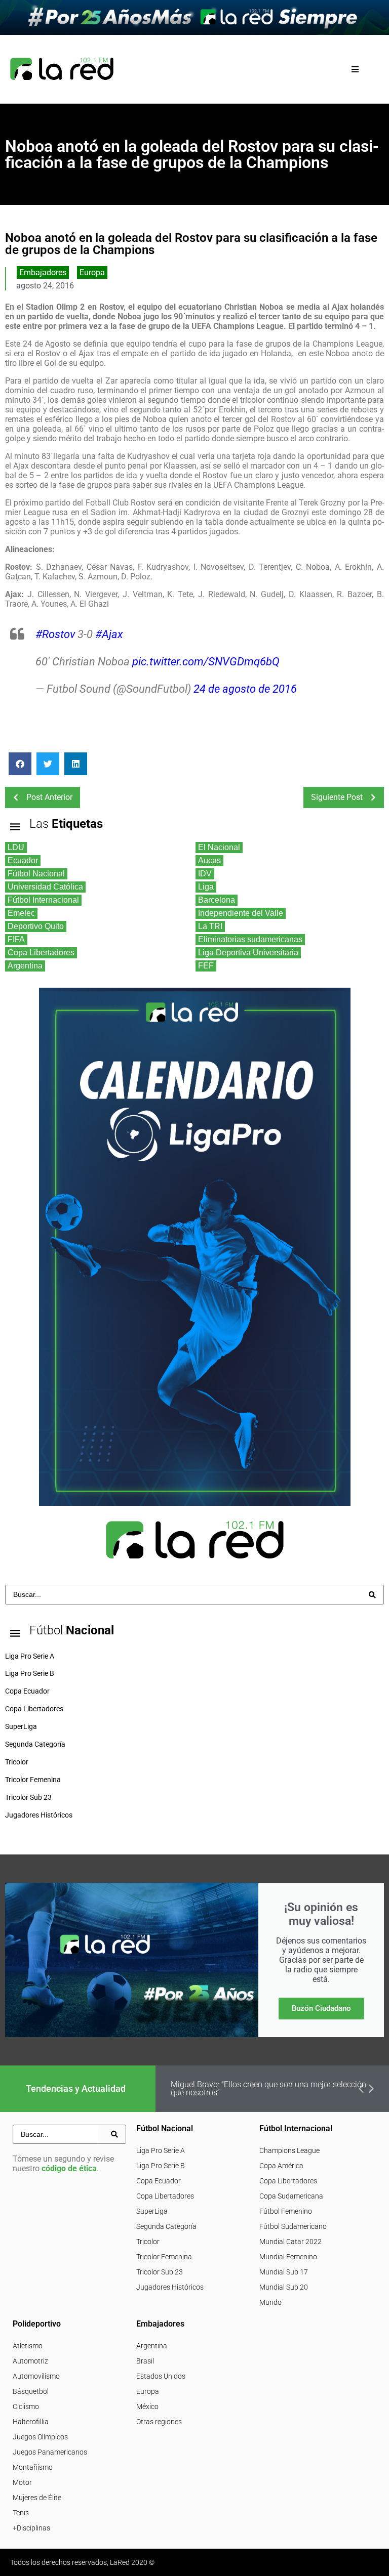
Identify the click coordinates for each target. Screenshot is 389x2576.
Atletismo (28, 2346)
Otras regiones (159, 2422)
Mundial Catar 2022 (290, 2242)
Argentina (152, 2346)
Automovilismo (36, 2376)
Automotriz (30, 2361)
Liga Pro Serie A (161, 2150)
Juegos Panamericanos (50, 2452)
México (147, 2406)
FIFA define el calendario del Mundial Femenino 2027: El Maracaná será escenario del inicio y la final (270, 2088)
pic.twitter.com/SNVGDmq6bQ (206, 662)
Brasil (145, 2361)
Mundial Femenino (288, 2257)
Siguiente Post (337, 797)
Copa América (281, 2166)
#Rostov (55, 634)
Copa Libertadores (165, 2196)
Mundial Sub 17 (284, 2272)
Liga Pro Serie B (161, 2166)
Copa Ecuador (159, 2181)
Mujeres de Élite (37, 2498)
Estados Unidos (161, 2376)
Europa (92, 272)
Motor (22, 2482)
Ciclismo (26, 2406)
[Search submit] (372, 1595)
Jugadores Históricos (170, 2287)
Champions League (289, 2150)
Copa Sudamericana (291, 2196)
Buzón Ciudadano (321, 2008)
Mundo (270, 2302)
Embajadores (43, 272)
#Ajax (109, 634)
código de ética (69, 2168)
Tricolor (148, 2242)
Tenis (21, 2513)
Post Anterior (49, 797)
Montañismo (33, 2467)
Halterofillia (31, 2422)
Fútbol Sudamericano (293, 2226)
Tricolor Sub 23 (160, 2272)
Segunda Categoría (166, 2226)
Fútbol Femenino (286, 2211)
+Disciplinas (31, 2528)
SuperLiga (152, 2211)
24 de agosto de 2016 (245, 689)
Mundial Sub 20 (284, 2287)
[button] (355, 69)
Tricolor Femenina (164, 2257)
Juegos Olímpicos (40, 2437)
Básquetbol (31, 2391)
